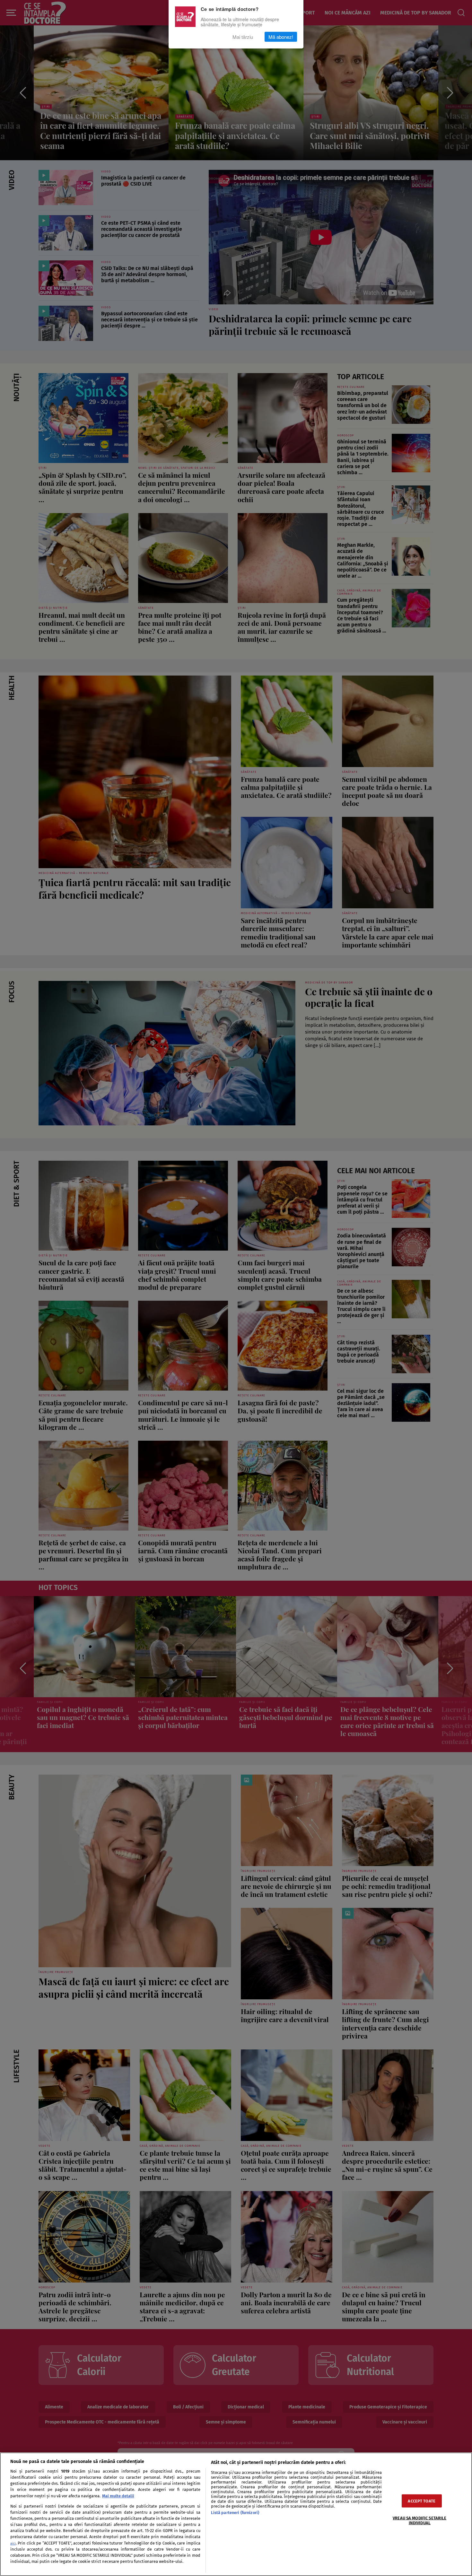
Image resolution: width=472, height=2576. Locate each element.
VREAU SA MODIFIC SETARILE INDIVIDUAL (420, 2520)
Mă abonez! (281, 37)
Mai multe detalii (118, 2496)
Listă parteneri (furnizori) (235, 2513)
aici (13, 2543)
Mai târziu (243, 37)
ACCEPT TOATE (422, 2501)
